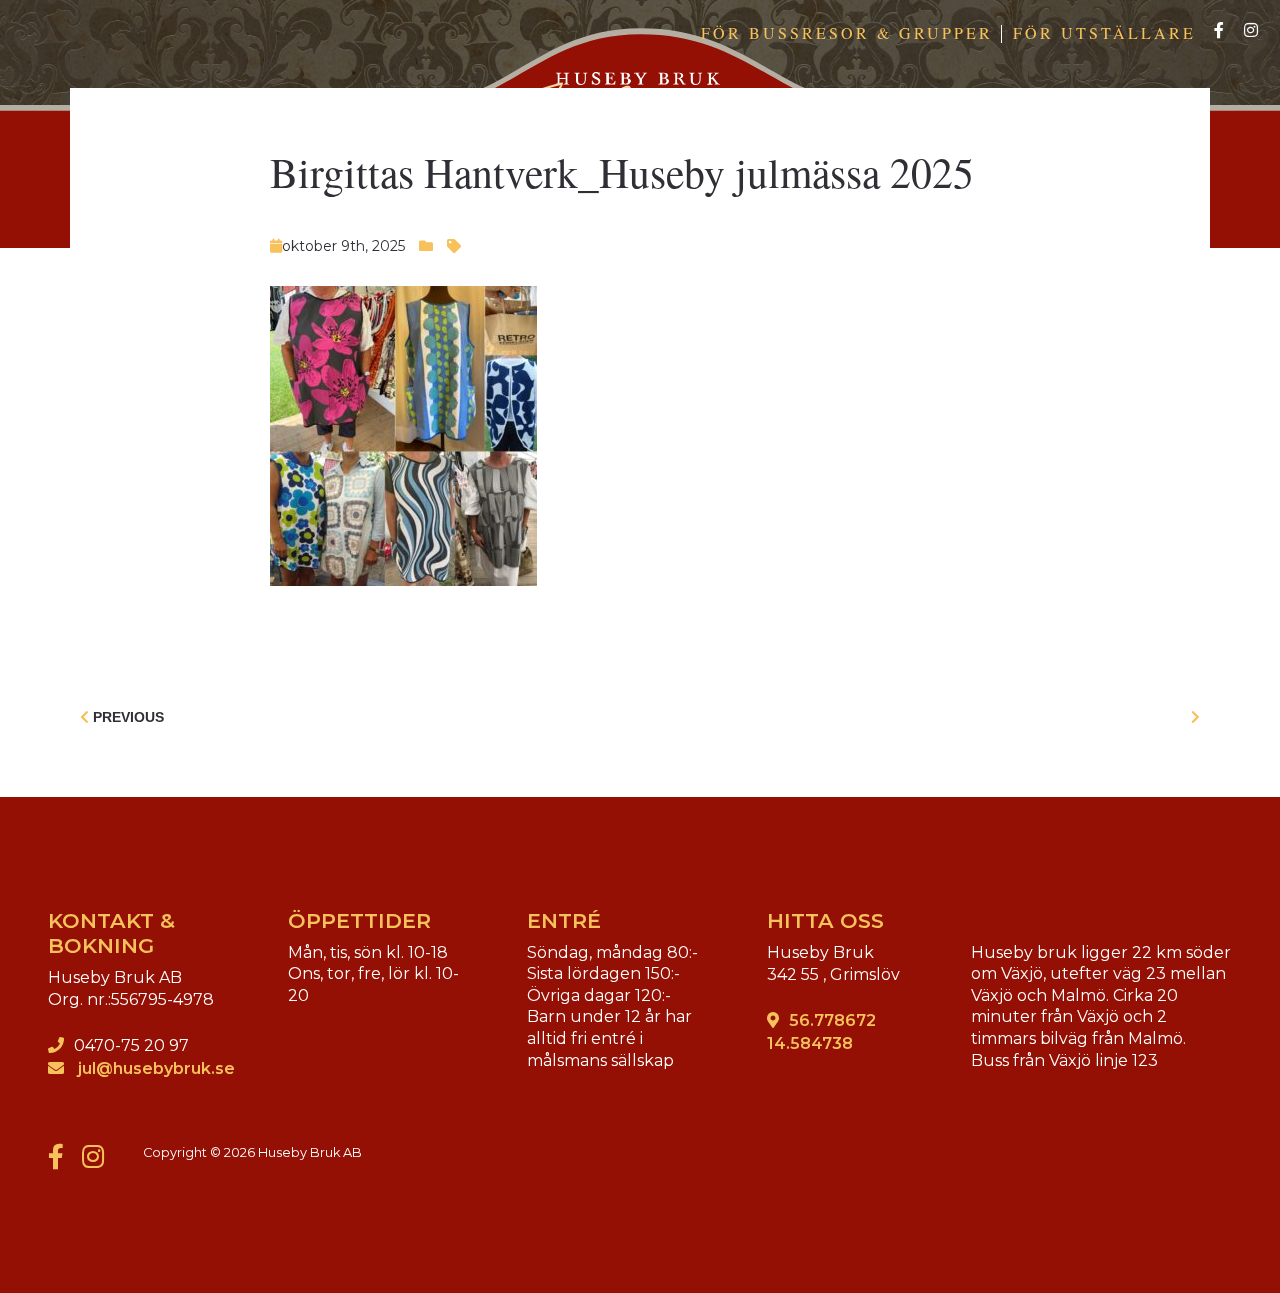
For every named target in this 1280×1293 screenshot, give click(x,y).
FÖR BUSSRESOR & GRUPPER (847, 32)
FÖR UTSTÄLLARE (1104, 32)
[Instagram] (1251, 31)
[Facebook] (1219, 31)
